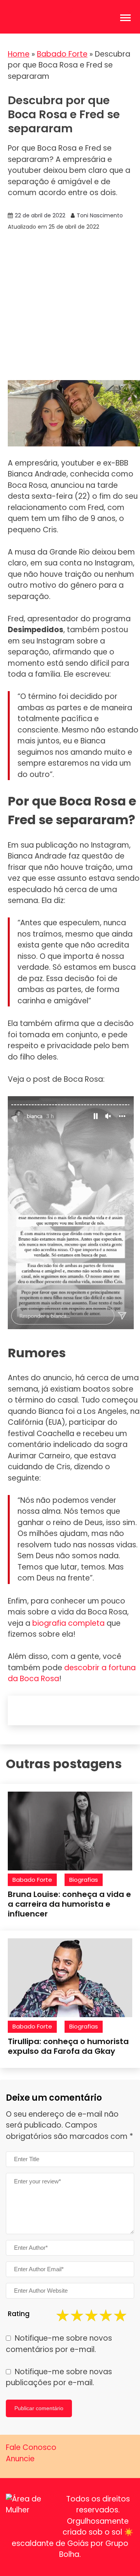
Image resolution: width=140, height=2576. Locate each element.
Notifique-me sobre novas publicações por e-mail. (59, 2377)
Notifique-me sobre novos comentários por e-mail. (59, 2344)
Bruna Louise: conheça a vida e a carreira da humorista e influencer (69, 1904)
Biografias (84, 1880)
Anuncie (20, 2459)
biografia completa (68, 1623)
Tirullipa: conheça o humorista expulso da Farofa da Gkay (68, 2046)
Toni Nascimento (100, 215)
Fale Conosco (31, 2447)
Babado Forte (62, 54)
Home (19, 54)
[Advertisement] (70, 306)
